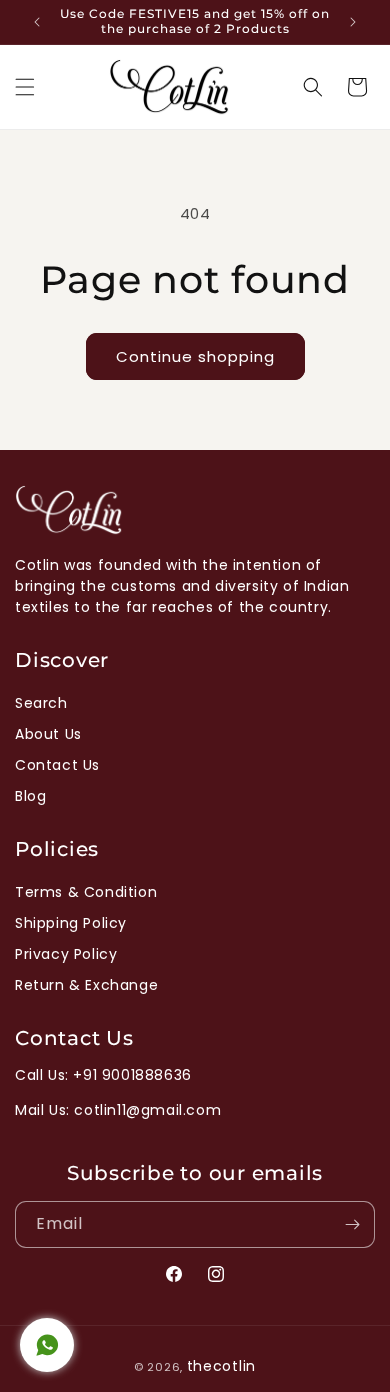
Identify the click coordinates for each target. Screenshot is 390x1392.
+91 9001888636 (132, 1075)
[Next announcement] (353, 22)
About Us (48, 734)
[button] (25, 87)
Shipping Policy (71, 923)
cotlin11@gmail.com (147, 1110)
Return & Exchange (86, 985)
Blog (30, 796)
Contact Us (57, 765)
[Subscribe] (352, 1224)
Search (41, 703)
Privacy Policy (66, 954)
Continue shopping (195, 356)
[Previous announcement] (37, 22)
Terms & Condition (86, 892)
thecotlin (221, 1366)
